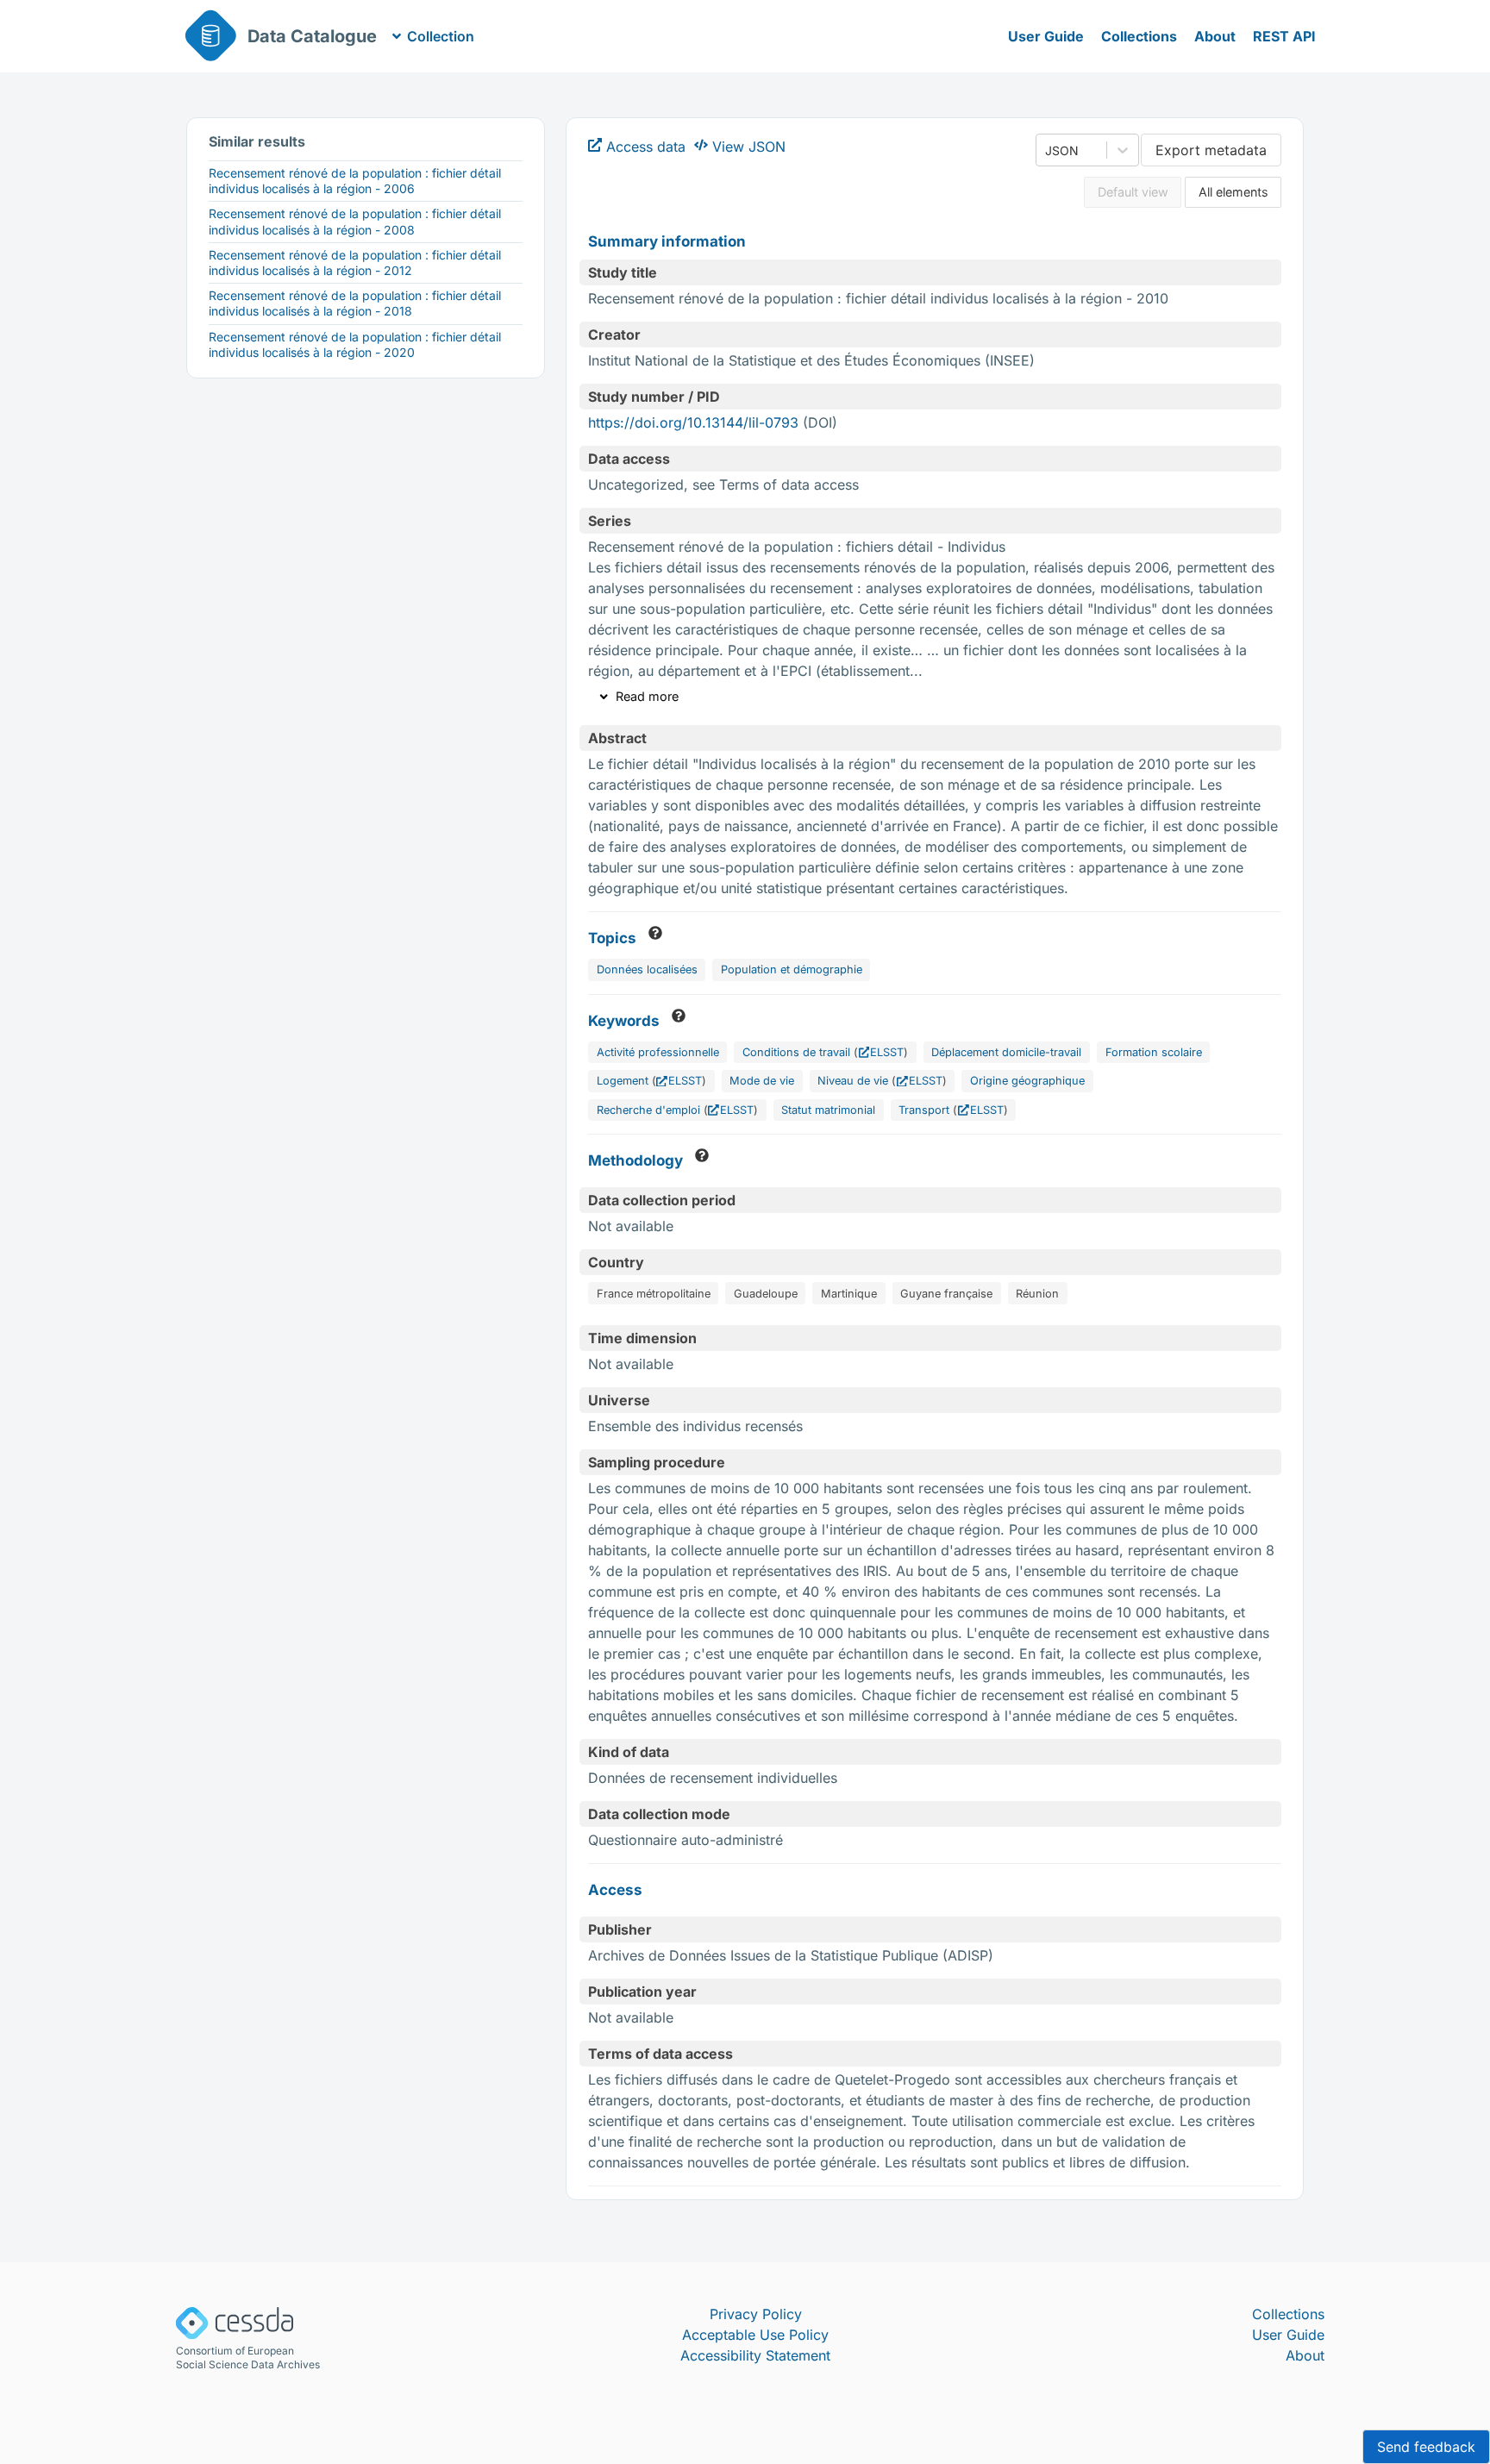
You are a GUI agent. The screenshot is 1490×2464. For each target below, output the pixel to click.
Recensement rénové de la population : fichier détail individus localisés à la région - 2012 (355, 263)
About (1215, 36)
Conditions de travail (796, 1052)
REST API (1284, 36)
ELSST (887, 1052)
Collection (441, 36)
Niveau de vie (853, 1081)
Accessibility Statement (755, 2355)
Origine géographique (1027, 1081)
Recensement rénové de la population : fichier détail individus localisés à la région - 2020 (355, 344)
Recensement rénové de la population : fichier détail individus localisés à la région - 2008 (355, 221)
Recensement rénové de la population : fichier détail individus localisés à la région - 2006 (355, 181)
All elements (1233, 192)
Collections (1139, 36)
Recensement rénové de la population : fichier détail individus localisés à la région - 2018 (355, 303)
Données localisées (647, 969)
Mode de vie (762, 1081)
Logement (623, 1081)
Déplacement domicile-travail (1006, 1052)
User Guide (1046, 36)
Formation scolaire (1154, 1052)
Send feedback (1426, 2447)
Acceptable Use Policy (755, 2335)
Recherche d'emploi (648, 1110)
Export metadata (1211, 150)
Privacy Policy (756, 2314)
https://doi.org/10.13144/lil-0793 (693, 422)
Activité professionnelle (658, 1052)
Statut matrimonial (828, 1110)
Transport (924, 1110)
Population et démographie (792, 969)
